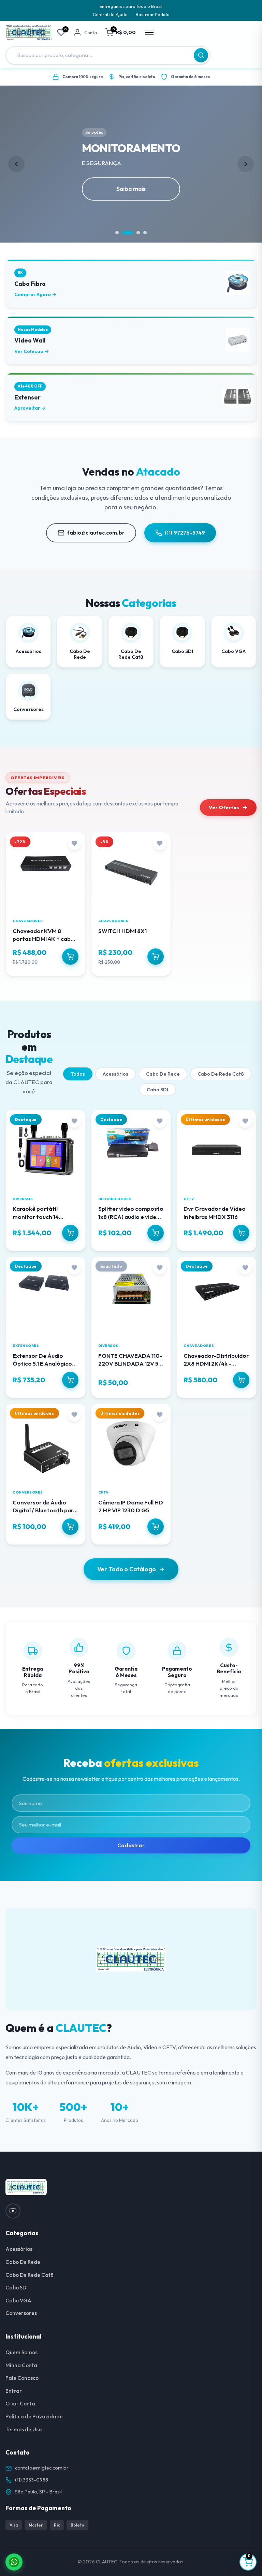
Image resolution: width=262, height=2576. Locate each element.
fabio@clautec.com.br (96, 533)
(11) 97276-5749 (185, 533)
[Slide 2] (124, 233)
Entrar (14, 2391)
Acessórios (115, 1074)
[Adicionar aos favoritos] (74, 843)
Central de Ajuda (110, 14)
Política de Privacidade (34, 2417)
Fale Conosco (22, 2378)
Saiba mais (131, 189)
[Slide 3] (134, 233)
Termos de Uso (24, 2429)
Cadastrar (131, 1845)
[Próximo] (246, 164)
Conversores (21, 2313)
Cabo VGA (18, 2301)
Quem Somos (21, 2352)
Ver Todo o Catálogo (127, 1569)
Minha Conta (21, 2365)
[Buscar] (201, 55)
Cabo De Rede (163, 1074)
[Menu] (149, 32)
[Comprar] (70, 957)
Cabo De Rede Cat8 (221, 1074)
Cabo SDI (157, 1090)
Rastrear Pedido (153, 14)
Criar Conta (20, 2404)
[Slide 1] (117, 233)
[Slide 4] (145, 233)
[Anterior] (16, 164)
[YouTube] (13, 2211)
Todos (78, 1074)
